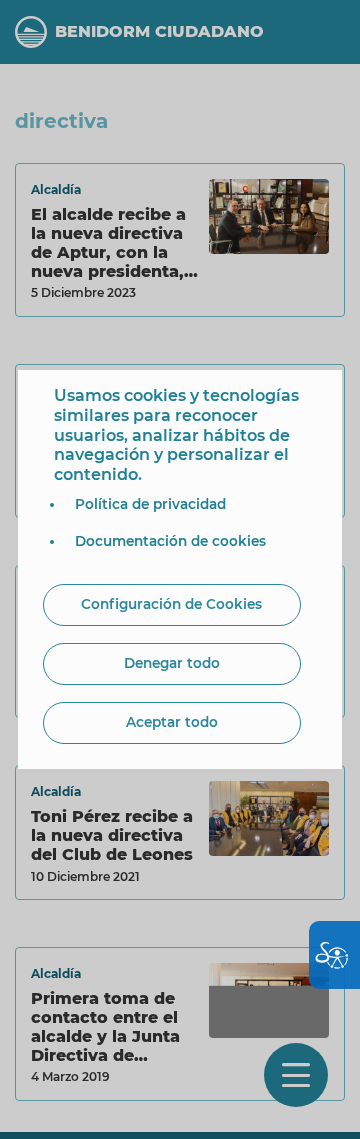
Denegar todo (172, 663)
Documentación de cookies (170, 541)
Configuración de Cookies (171, 604)
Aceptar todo (172, 722)
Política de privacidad (150, 504)
